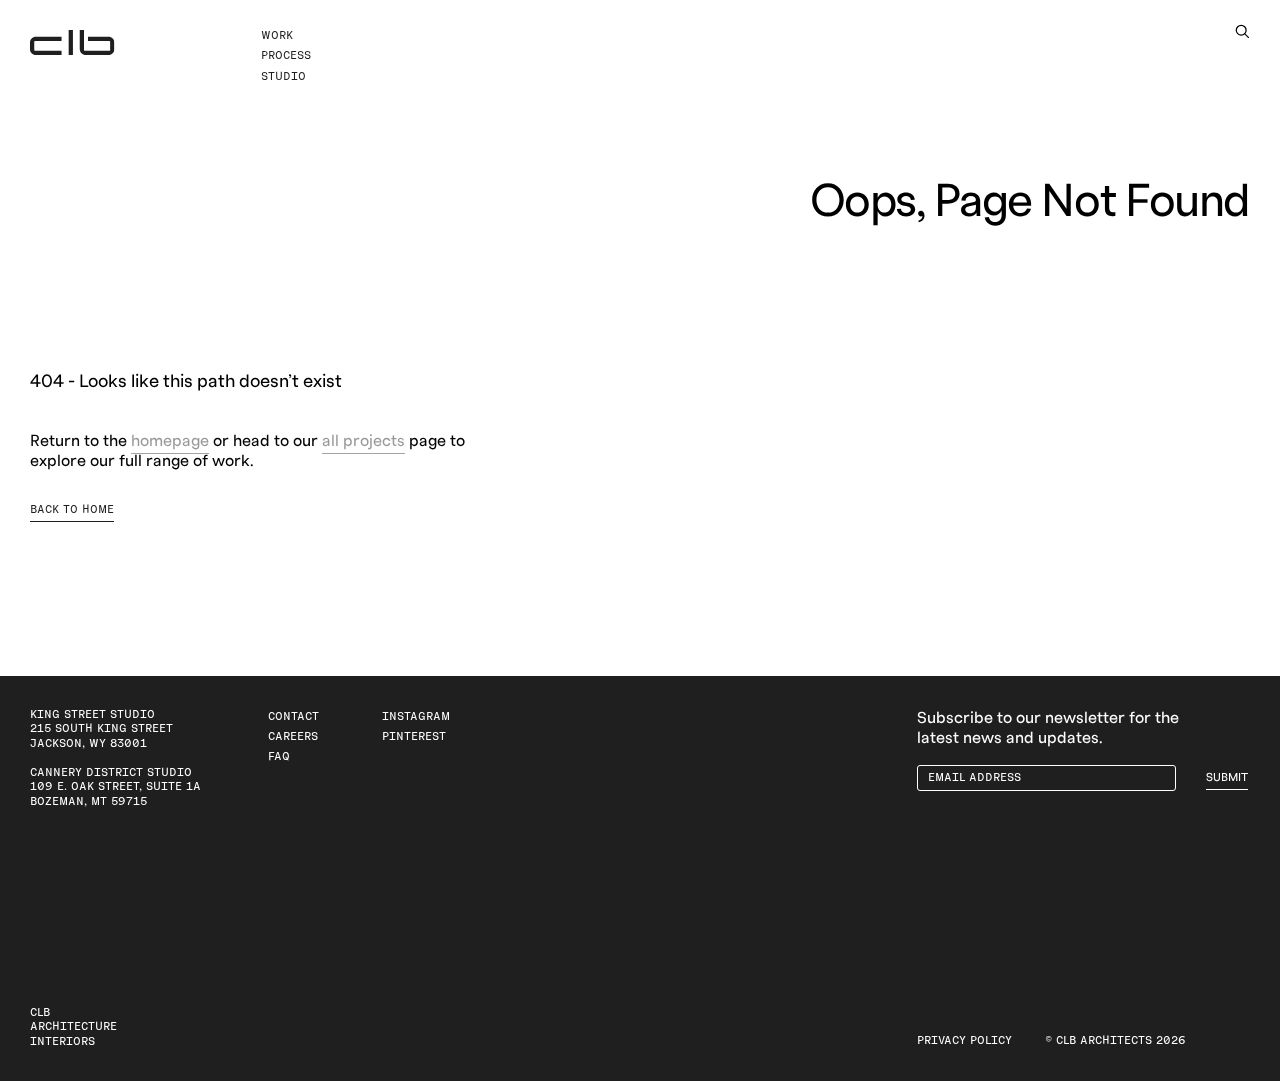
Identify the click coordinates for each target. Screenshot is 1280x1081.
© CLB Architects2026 (1115, 1040)
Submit (1227, 777)
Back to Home (72, 509)
